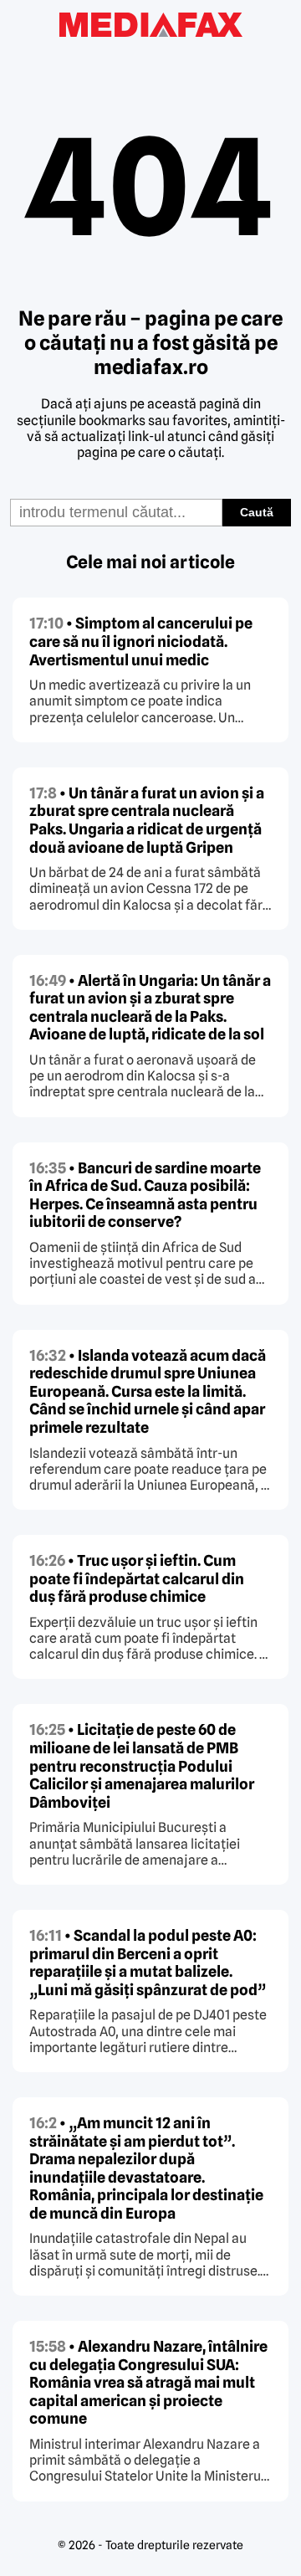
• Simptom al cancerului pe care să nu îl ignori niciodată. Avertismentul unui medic (141, 641)
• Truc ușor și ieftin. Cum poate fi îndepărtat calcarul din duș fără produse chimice (137, 1578)
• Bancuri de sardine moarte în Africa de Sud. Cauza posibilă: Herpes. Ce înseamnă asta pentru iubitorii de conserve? (145, 1195)
